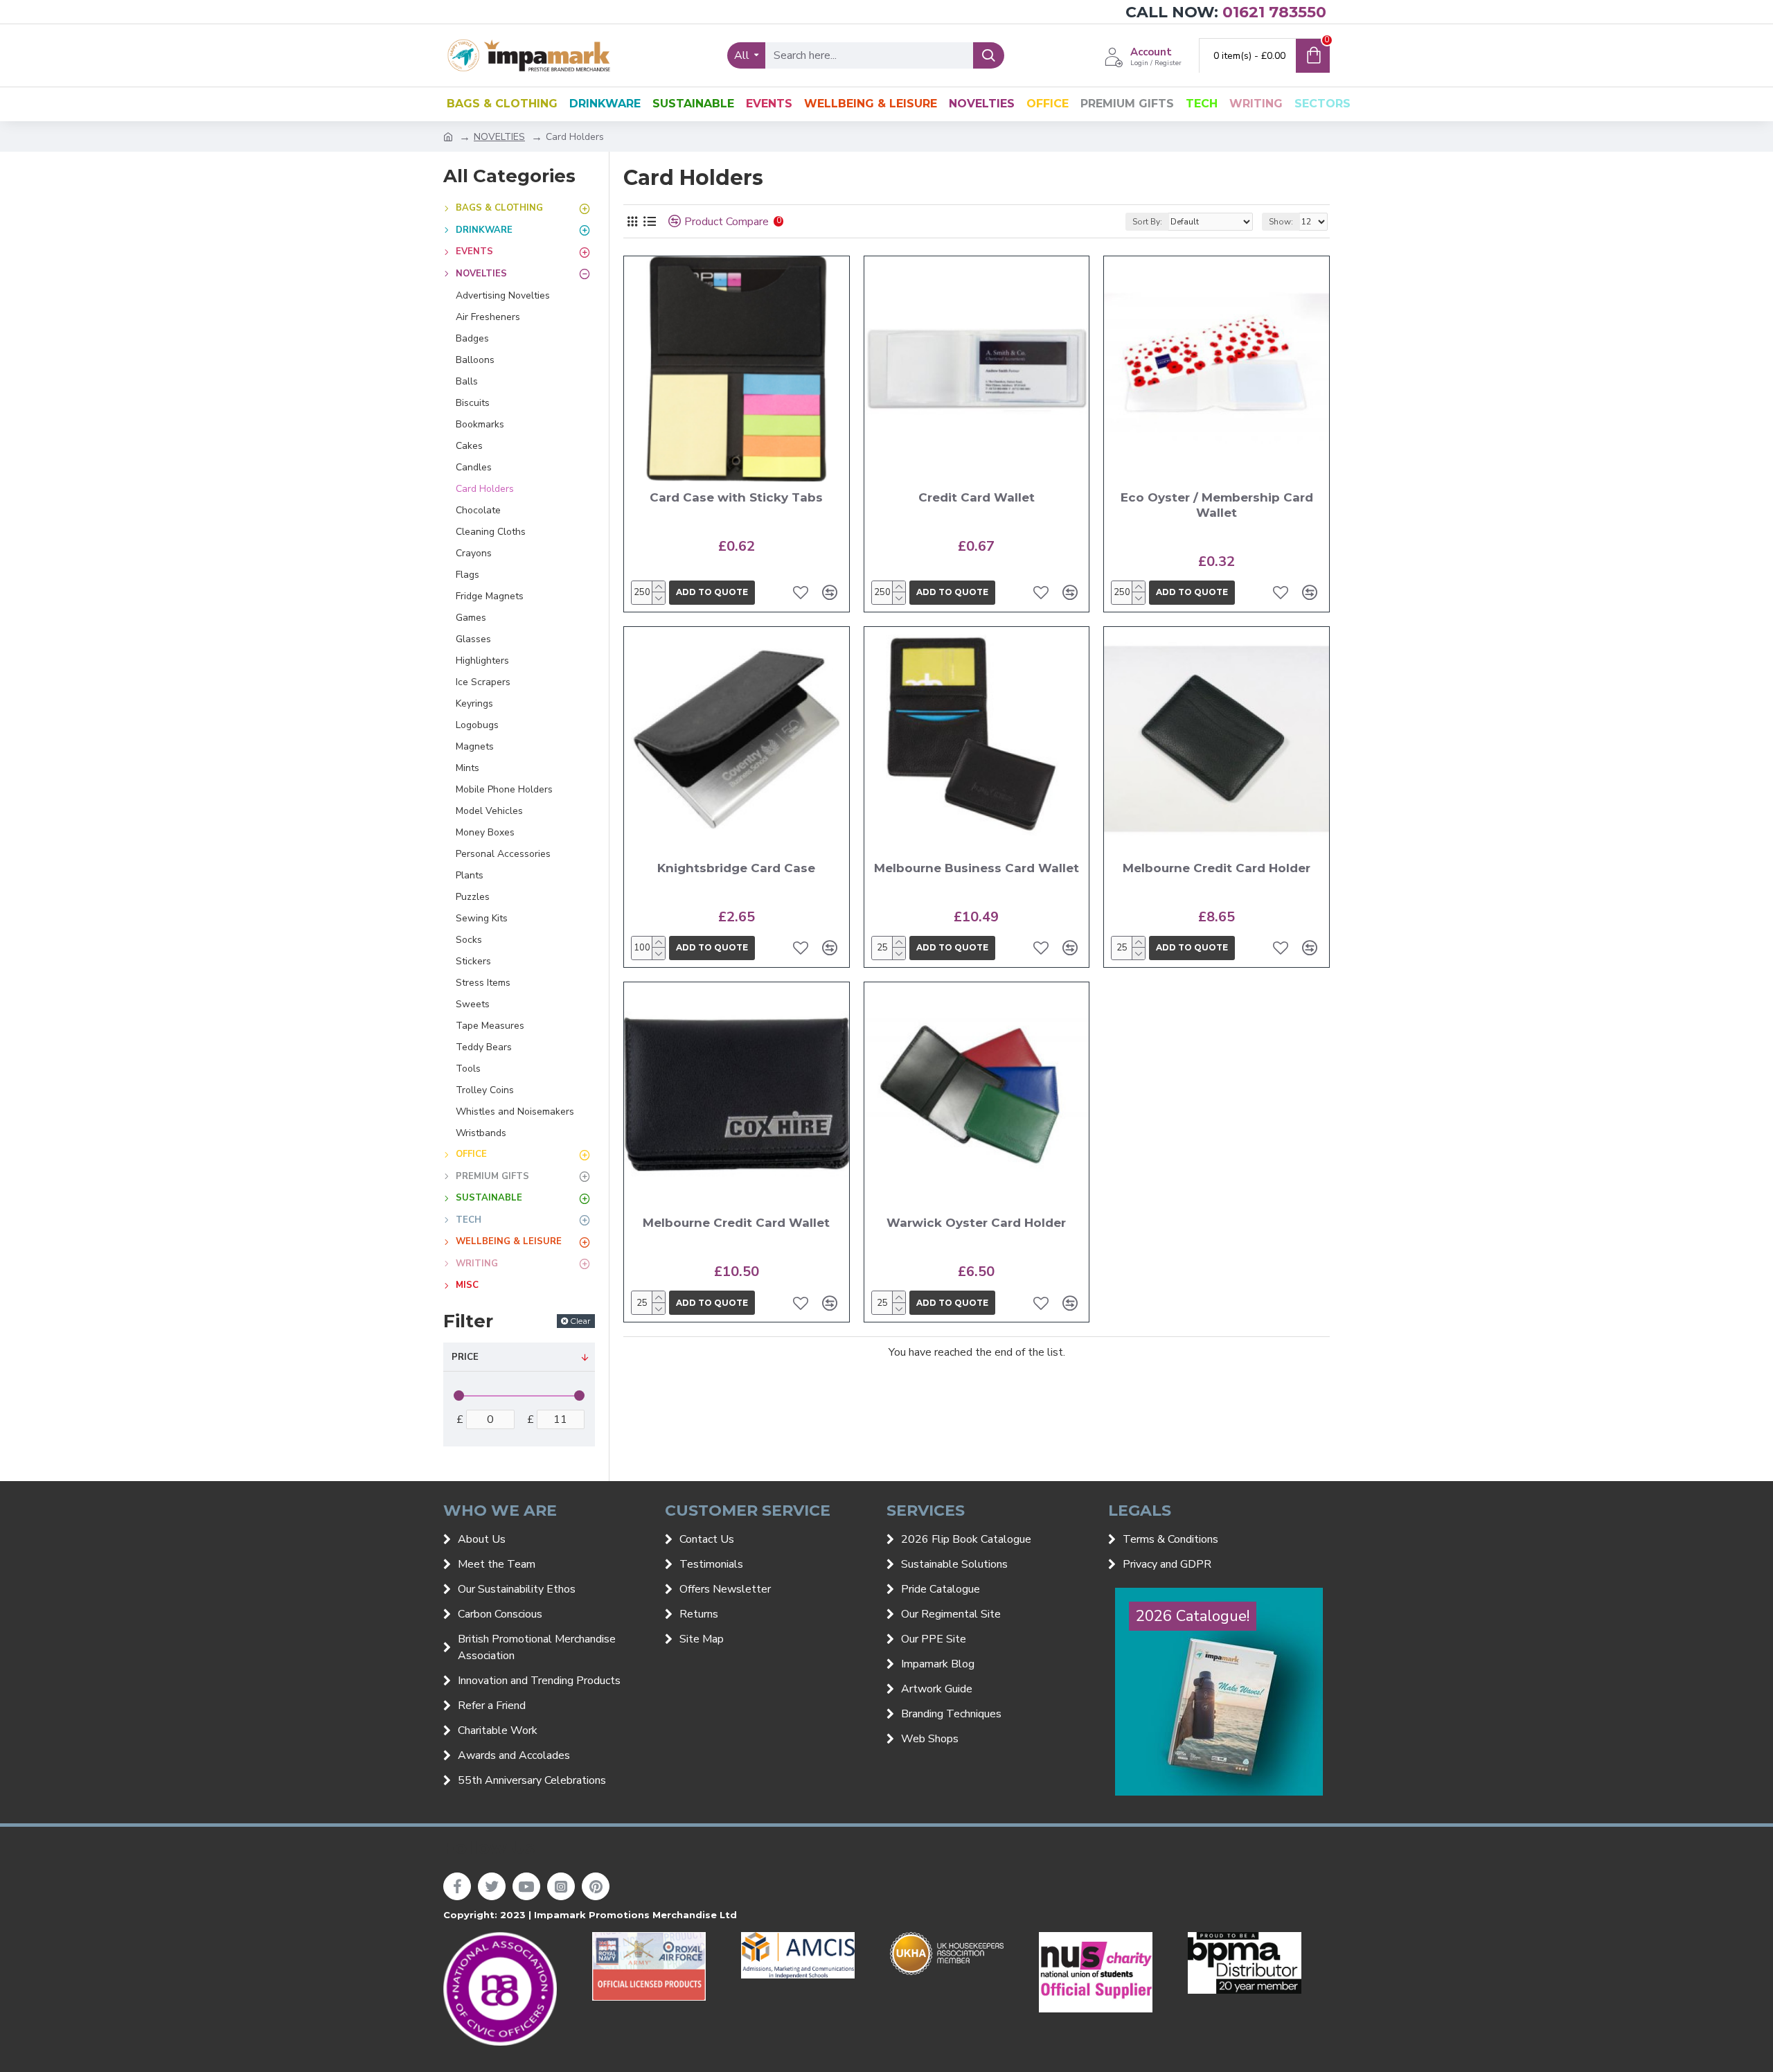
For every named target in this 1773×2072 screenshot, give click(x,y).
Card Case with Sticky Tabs (736, 497)
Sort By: (1147, 222)
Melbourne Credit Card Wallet (736, 1223)
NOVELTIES (499, 137)
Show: (1281, 222)
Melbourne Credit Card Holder (1217, 868)
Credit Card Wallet (977, 497)
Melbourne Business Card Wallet (977, 868)
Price (465, 1357)
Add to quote (712, 592)
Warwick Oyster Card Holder (976, 1223)
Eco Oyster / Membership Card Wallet (1217, 505)
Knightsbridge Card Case (736, 868)
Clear (580, 1321)
